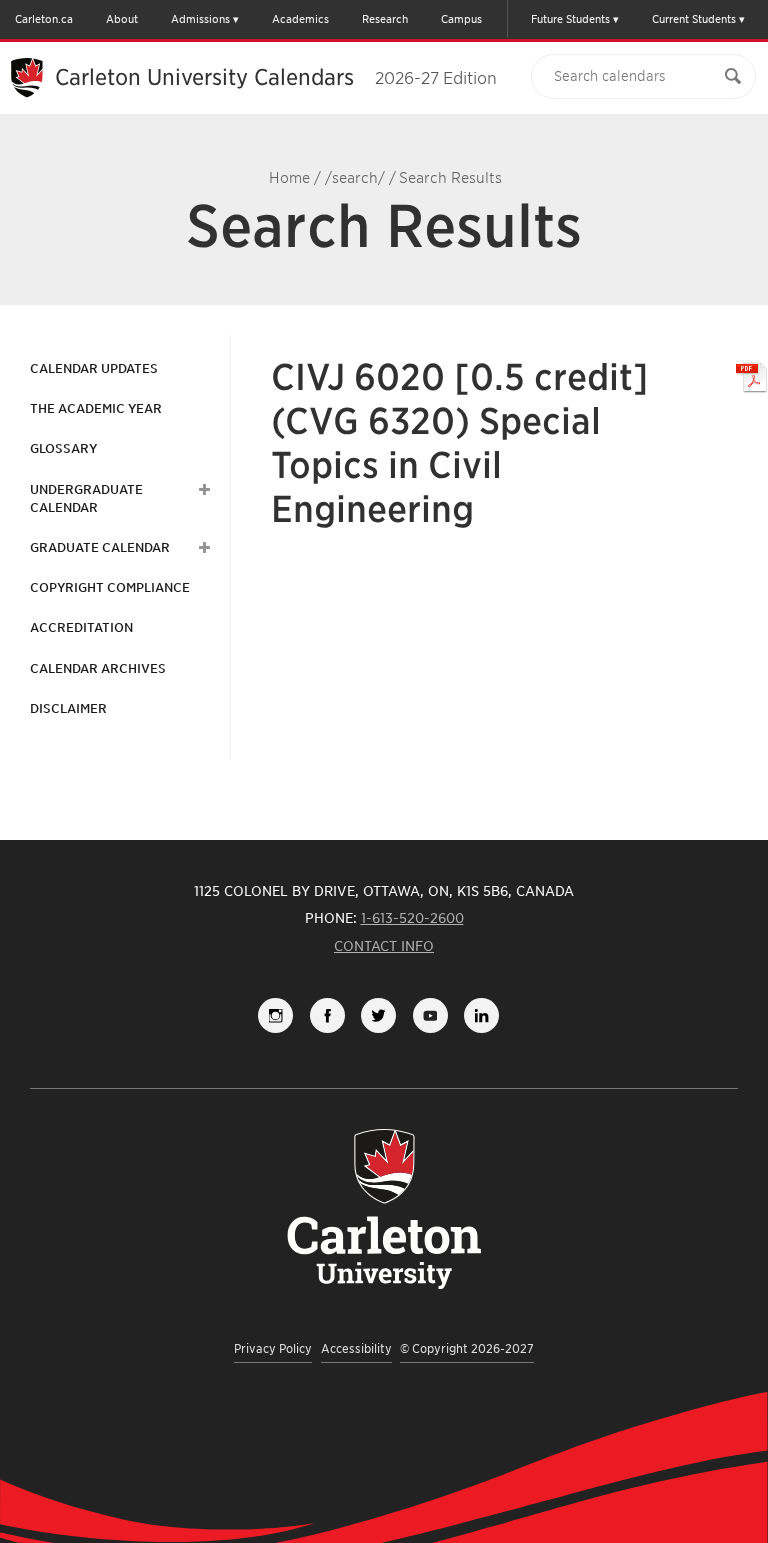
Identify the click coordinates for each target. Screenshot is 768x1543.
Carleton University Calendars (276, 77)
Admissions (200, 19)
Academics (300, 19)
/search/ (355, 178)
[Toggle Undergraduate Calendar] (202, 490)
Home (289, 178)
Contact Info (384, 946)
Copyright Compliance (110, 587)
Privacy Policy (273, 1348)
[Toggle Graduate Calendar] (202, 548)
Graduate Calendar (100, 547)
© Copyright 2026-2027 (467, 1348)
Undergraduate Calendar (86, 498)
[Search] (733, 76)
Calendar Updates (94, 368)
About (122, 19)
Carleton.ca (44, 19)
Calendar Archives (98, 668)
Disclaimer (68, 708)
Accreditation (81, 627)
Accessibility (356, 1348)
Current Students (694, 19)
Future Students (570, 19)
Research (385, 19)
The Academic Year (96, 408)
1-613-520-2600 (412, 918)
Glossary (63, 448)
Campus (461, 19)
